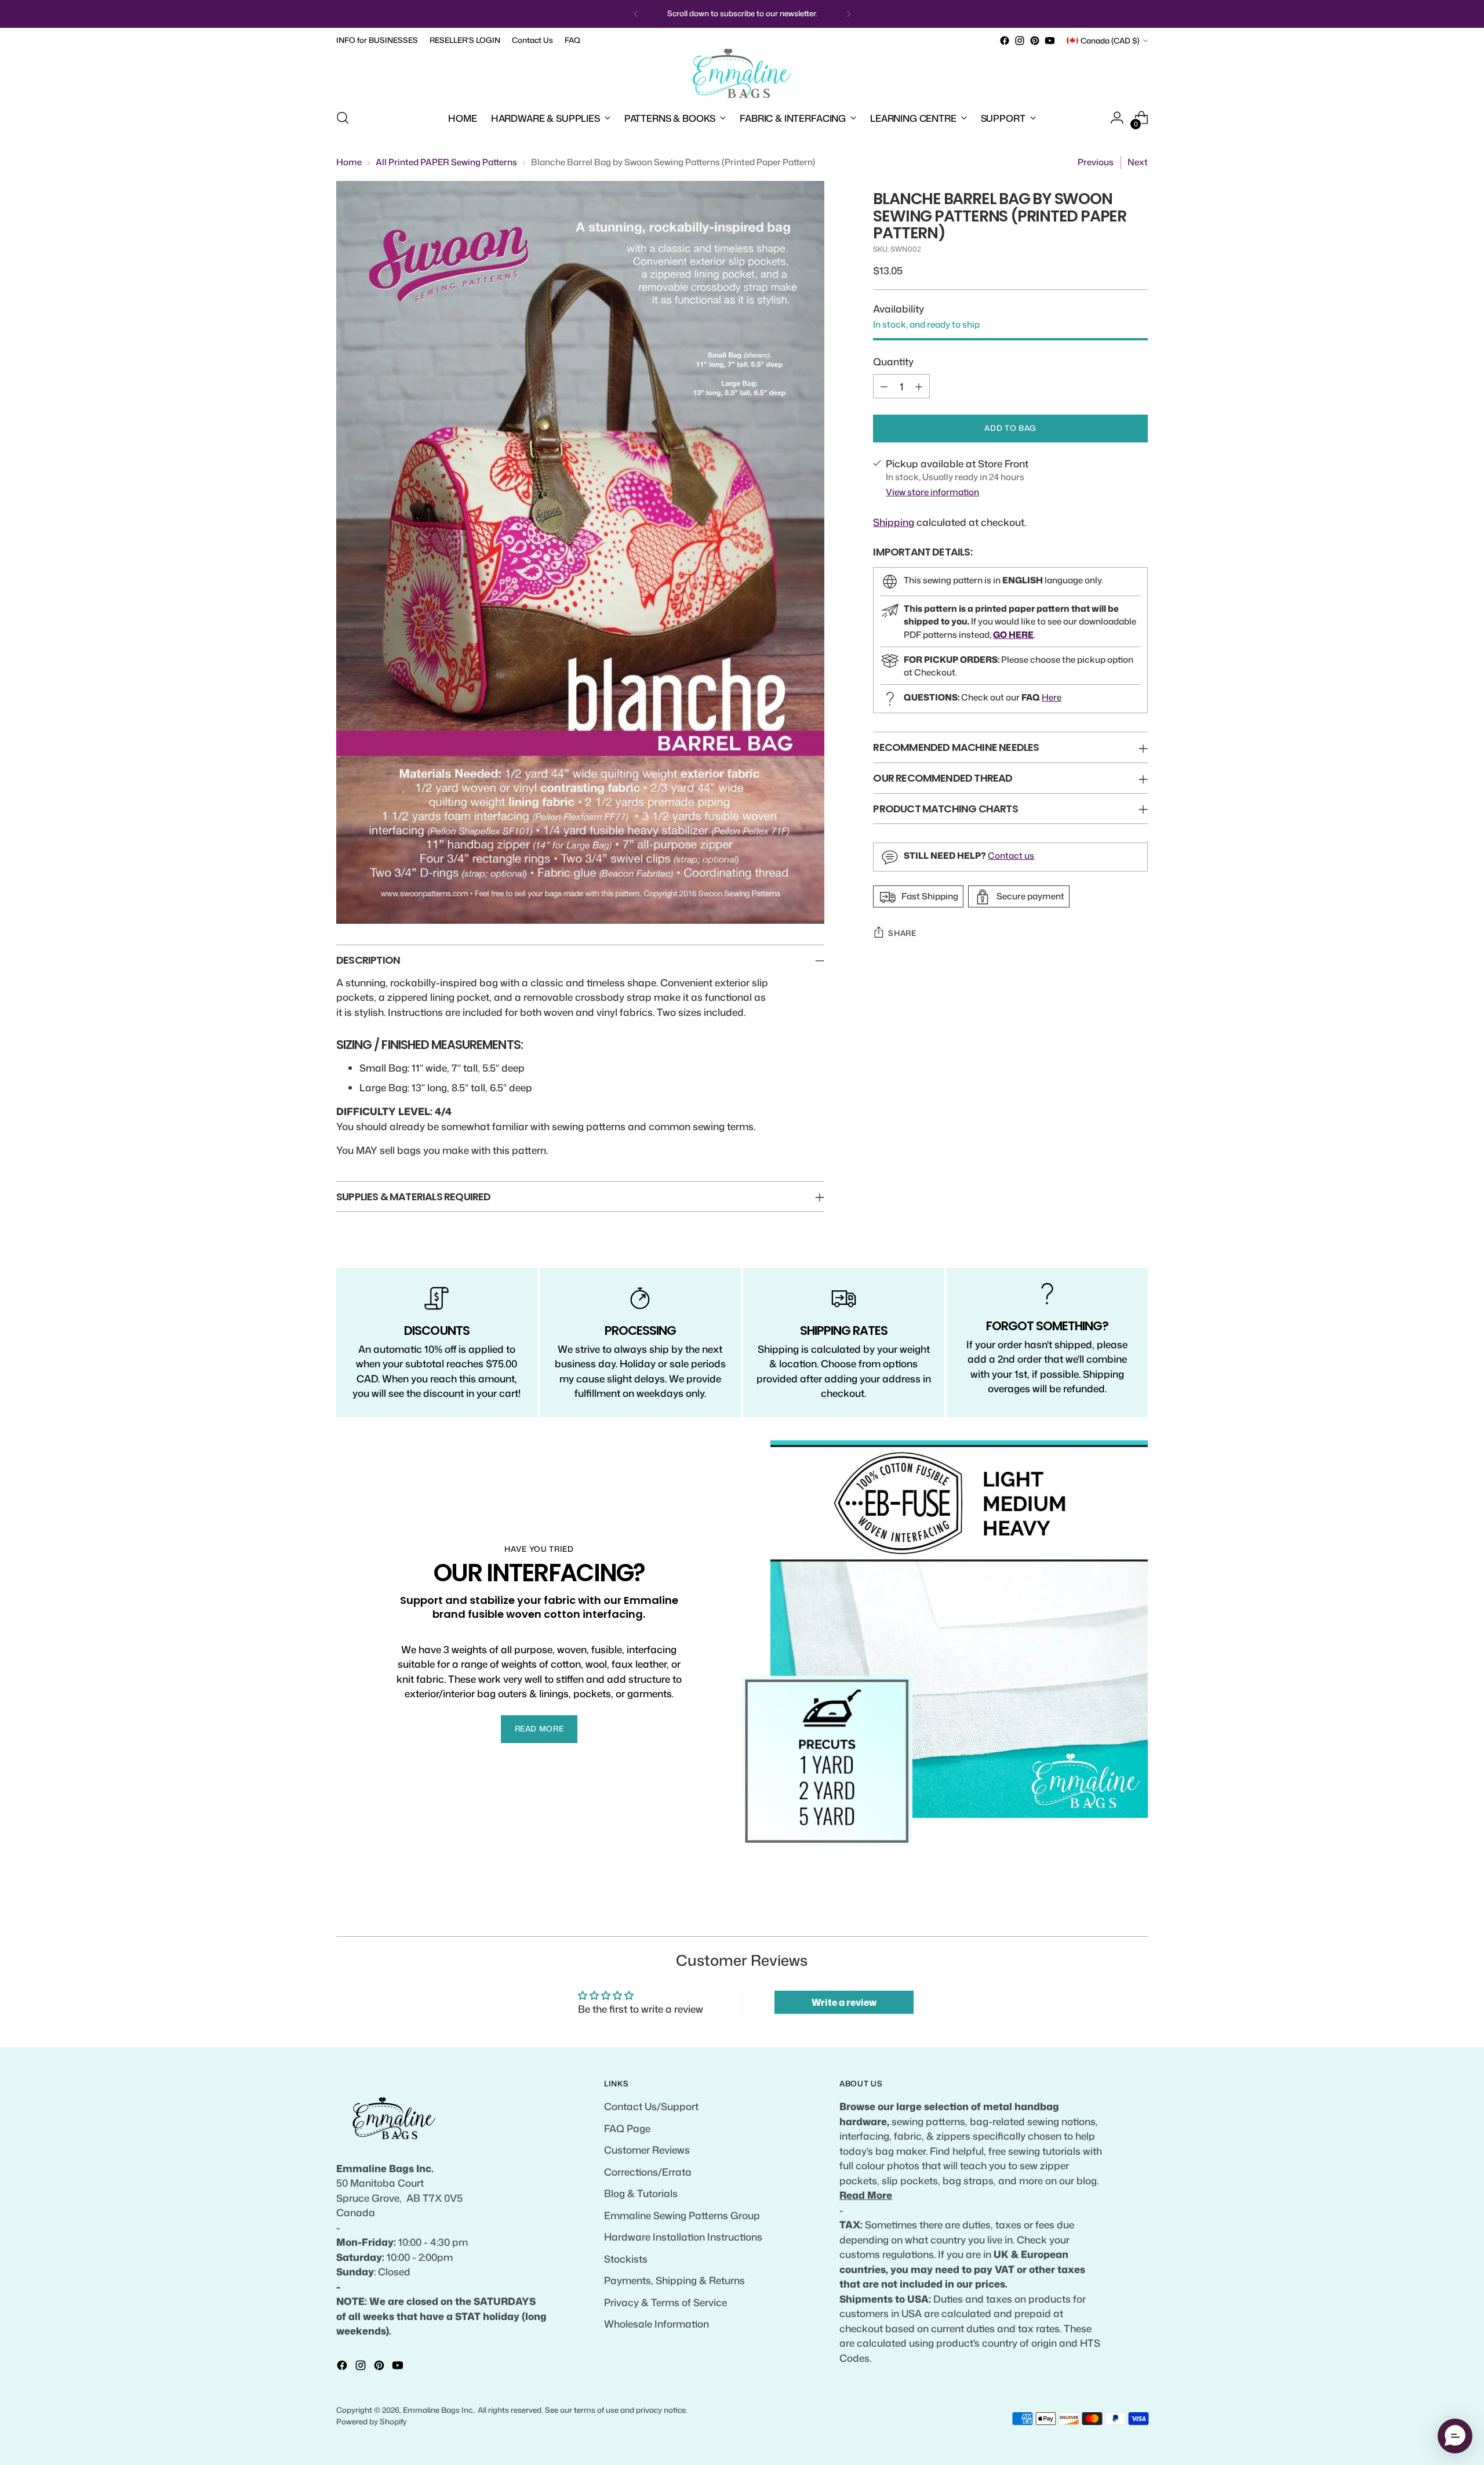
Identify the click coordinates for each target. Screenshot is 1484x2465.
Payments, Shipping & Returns (674, 2280)
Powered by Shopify (372, 2422)
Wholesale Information (656, 2324)
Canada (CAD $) (1110, 41)
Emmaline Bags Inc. (439, 2410)
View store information (932, 492)
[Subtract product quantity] (884, 386)
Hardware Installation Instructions (683, 2237)
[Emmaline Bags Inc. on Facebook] (1005, 41)
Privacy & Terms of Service (665, 2302)
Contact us (1011, 856)
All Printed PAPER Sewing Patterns (446, 162)
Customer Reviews (647, 2150)
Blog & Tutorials (641, 2193)
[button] (1455, 2436)
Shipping (894, 522)
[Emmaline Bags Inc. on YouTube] (1050, 41)
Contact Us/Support (651, 2106)
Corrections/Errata (648, 2172)
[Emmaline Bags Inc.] (742, 74)
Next (1138, 162)
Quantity (893, 361)
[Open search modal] (343, 118)
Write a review (844, 2002)
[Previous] (636, 14)
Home (349, 162)
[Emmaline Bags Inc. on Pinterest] (1035, 41)
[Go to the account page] (1117, 118)
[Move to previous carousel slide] (1111, 1915)
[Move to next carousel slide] (1138, 1914)
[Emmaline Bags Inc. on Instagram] (1020, 41)
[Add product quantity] (919, 386)
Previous (1096, 162)
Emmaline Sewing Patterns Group (682, 2215)
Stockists (626, 2259)
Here (1052, 697)
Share (902, 933)
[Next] (849, 14)
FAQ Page (627, 2128)
